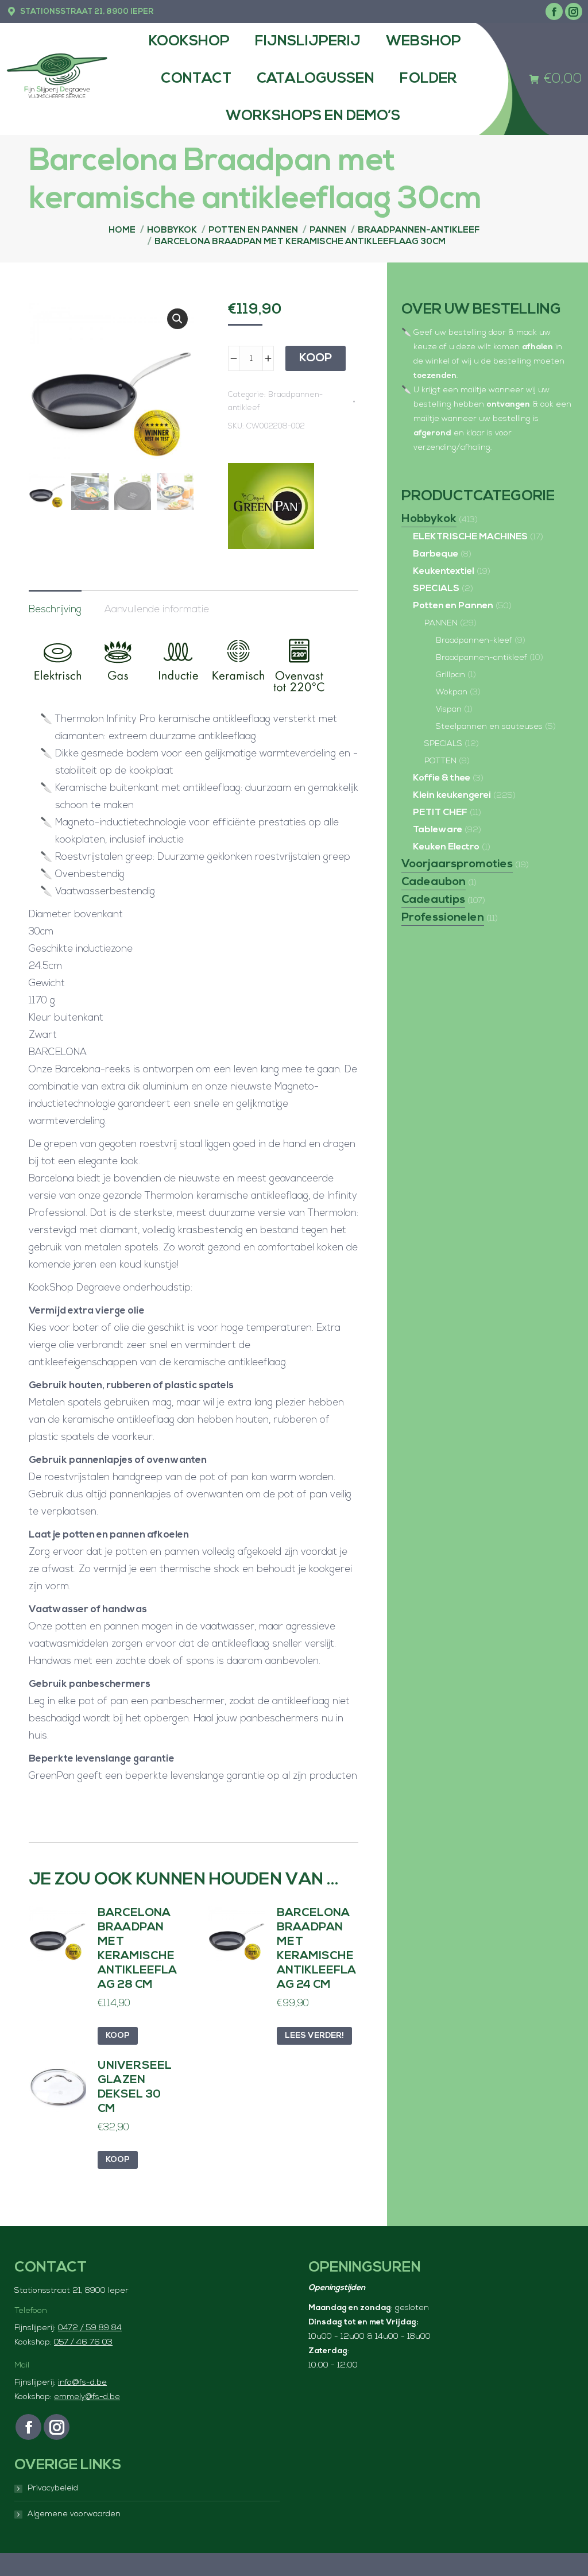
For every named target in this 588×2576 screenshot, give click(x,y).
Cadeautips (433, 900)
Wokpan (452, 692)
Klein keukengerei (452, 795)
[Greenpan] (271, 509)
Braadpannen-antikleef (481, 658)
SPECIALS (436, 589)
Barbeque (436, 554)
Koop (316, 358)
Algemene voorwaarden (74, 2514)
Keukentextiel (444, 571)
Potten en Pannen (453, 606)
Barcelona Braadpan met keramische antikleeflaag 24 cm (316, 1949)
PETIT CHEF (440, 813)
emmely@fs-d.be (87, 2397)
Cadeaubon (434, 882)
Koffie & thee (442, 778)
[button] (177, 319)
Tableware (438, 830)
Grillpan (450, 675)
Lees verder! (314, 2036)
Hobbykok (429, 519)
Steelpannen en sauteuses (489, 727)
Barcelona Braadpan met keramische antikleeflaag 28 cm (137, 1949)
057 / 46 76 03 (83, 2343)
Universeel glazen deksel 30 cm (135, 2088)
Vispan (449, 710)
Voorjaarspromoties (457, 864)
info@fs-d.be (82, 2383)
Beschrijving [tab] (55, 610)
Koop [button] (118, 2036)
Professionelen (443, 918)
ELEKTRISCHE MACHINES (470, 537)
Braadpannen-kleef (474, 641)
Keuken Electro (446, 847)
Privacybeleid (53, 2488)
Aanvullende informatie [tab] (157, 610)
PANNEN (441, 623)
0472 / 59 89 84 (90, 2328)
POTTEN (440, 761)
